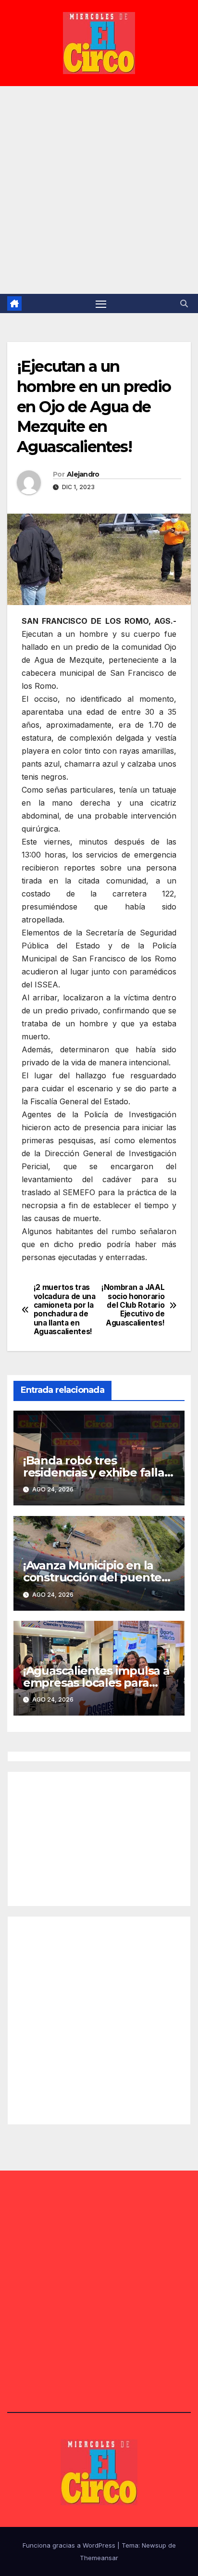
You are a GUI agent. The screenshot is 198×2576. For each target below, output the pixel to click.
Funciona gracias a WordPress (70, 2545)
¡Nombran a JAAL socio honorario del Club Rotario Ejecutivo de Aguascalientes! (133, 1305)
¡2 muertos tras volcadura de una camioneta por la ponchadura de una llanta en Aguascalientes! (65, 1310)
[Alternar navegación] (101, 303)
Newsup (154, 2545)
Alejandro (83, 474)
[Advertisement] (99, 190)
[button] (184, 303)
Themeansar (99, 2558)
